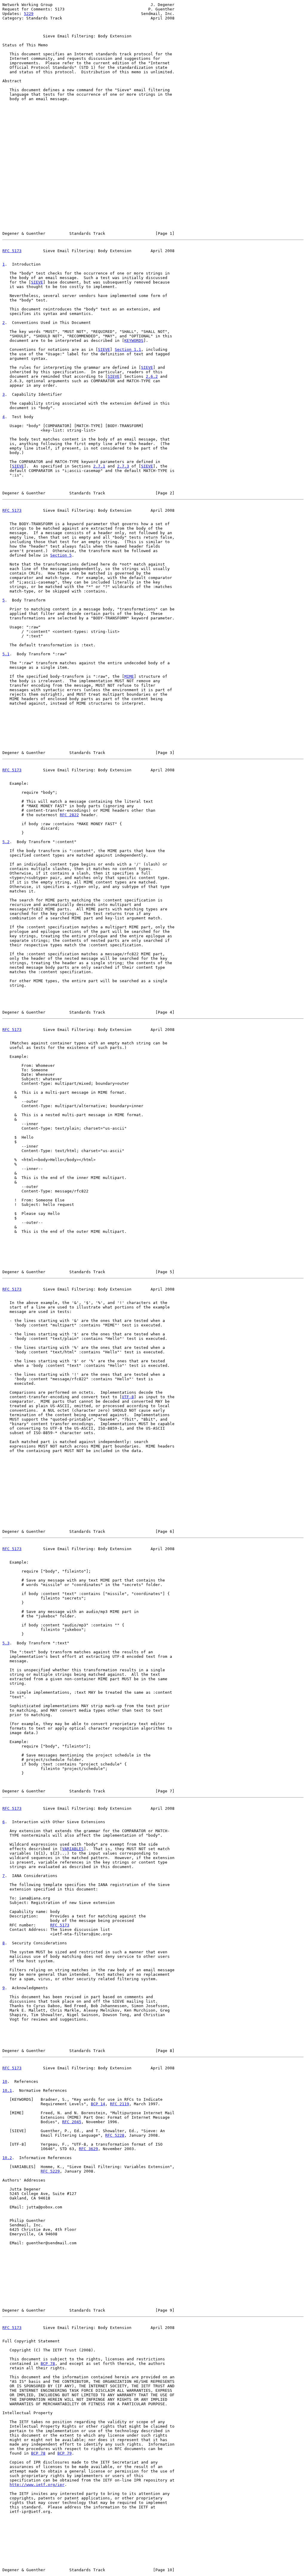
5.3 (6, 1643)
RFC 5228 (115, 2135)
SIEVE (37, 282)
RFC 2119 (120, 2104)
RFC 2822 (69, 815)
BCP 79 (65, 2453)
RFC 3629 (88, 2149)
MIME (129, 676)
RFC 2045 (72, 2122)
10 (5, 2081)
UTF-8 (128, 1397)
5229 (29, 14)
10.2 (7, 2158)
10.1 (7, 2090)
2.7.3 (123, 466)
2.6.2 (152, 376)
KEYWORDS (134, 341)
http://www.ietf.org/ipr (37, 2485)
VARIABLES (73, 1849)
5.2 (6, 842)
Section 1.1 (128, 349)
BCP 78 (48, 2364)
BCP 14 (98, 2104)
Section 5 (61, 555)
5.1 (6, 654)
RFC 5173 (12, 251)
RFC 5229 (50, 2171)
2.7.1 (99, 466)
